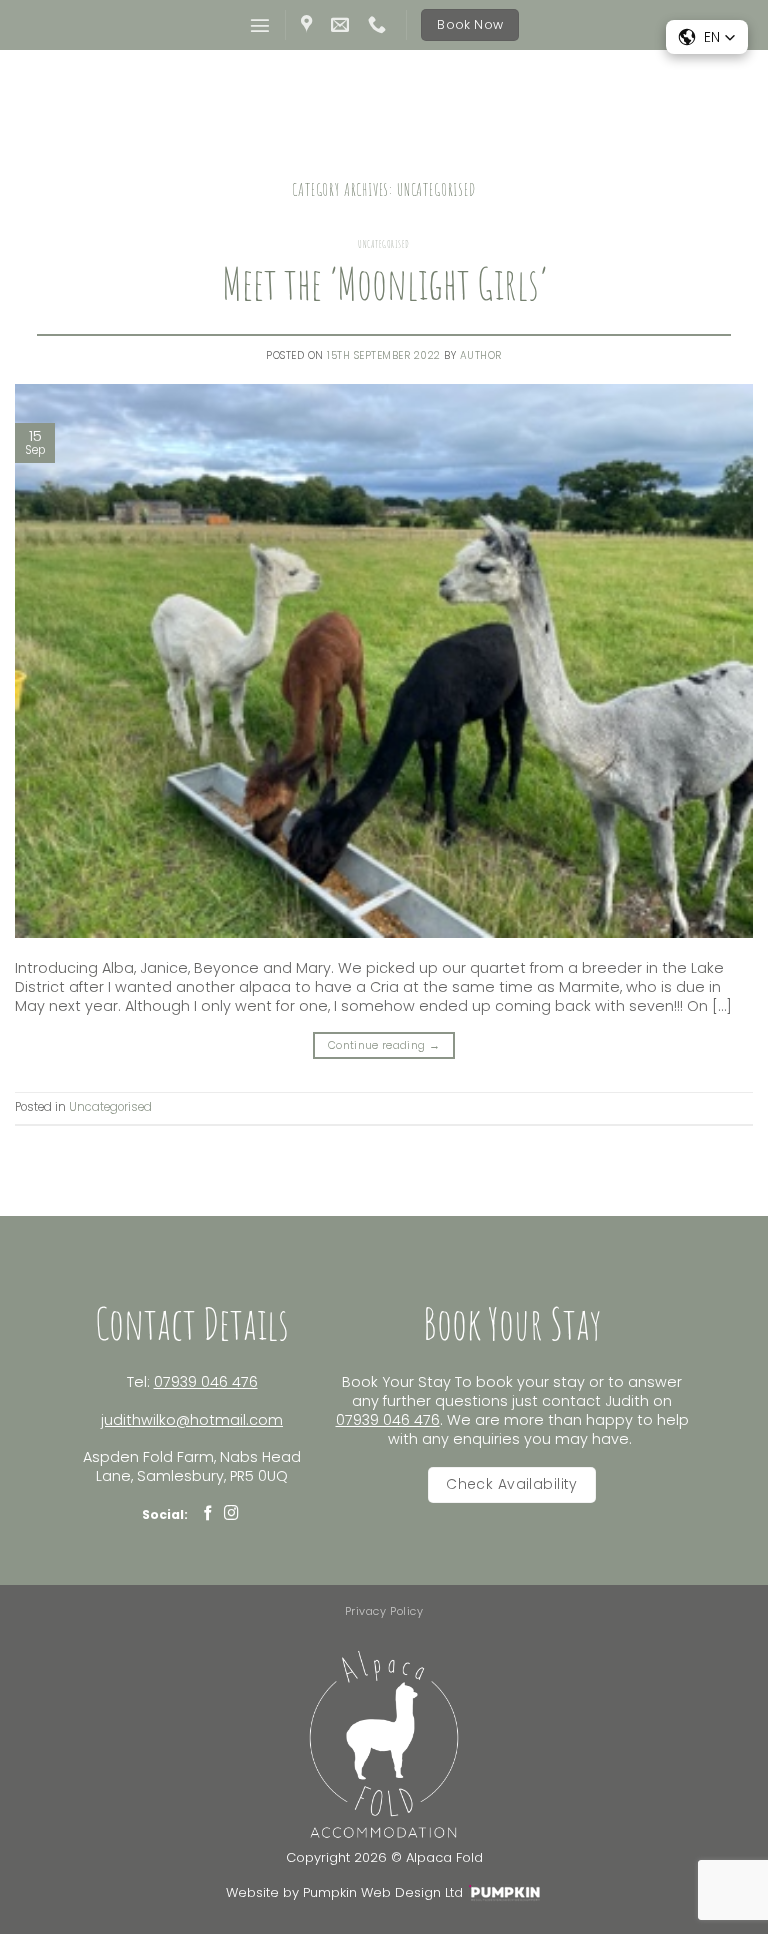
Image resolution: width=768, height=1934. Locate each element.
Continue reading (384, 1045)
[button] (260, 25)
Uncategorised (384, 244)
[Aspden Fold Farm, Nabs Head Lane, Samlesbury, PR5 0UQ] (309, 25)
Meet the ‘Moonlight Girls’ (384, 283)
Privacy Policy (384, 1611)
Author (481, 355)
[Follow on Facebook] (208, 1514)
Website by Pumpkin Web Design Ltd (344, 1892)
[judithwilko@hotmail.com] (342, 25)
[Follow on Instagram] (231, 1514)
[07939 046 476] (379, 25)
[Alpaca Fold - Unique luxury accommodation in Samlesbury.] (384, 100)
